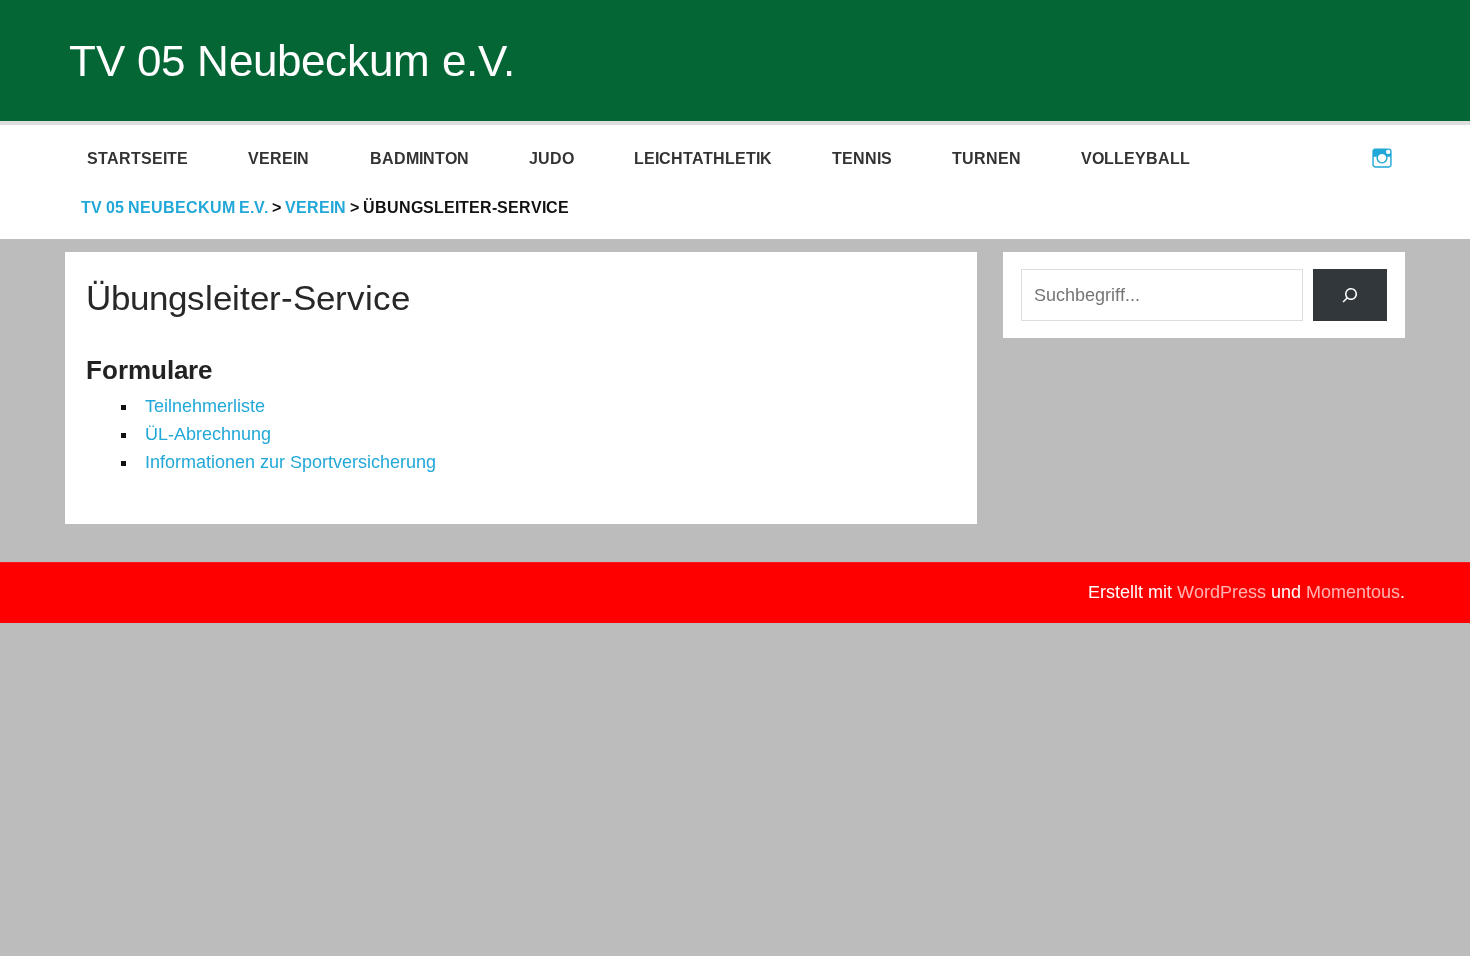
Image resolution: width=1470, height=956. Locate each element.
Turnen (986, 158)
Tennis (862, 158)
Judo (551, 158)
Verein (278, 158)
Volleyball (1135, 158)
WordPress (1221, 592)
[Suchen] (1350, 294)
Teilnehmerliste (205, 406)
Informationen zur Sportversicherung (290, 462)
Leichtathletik (703, 158)
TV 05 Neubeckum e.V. (292, 60)
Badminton (419, 158)
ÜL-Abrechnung (208, 434)
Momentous (1353, 592)
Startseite (137, 158)
